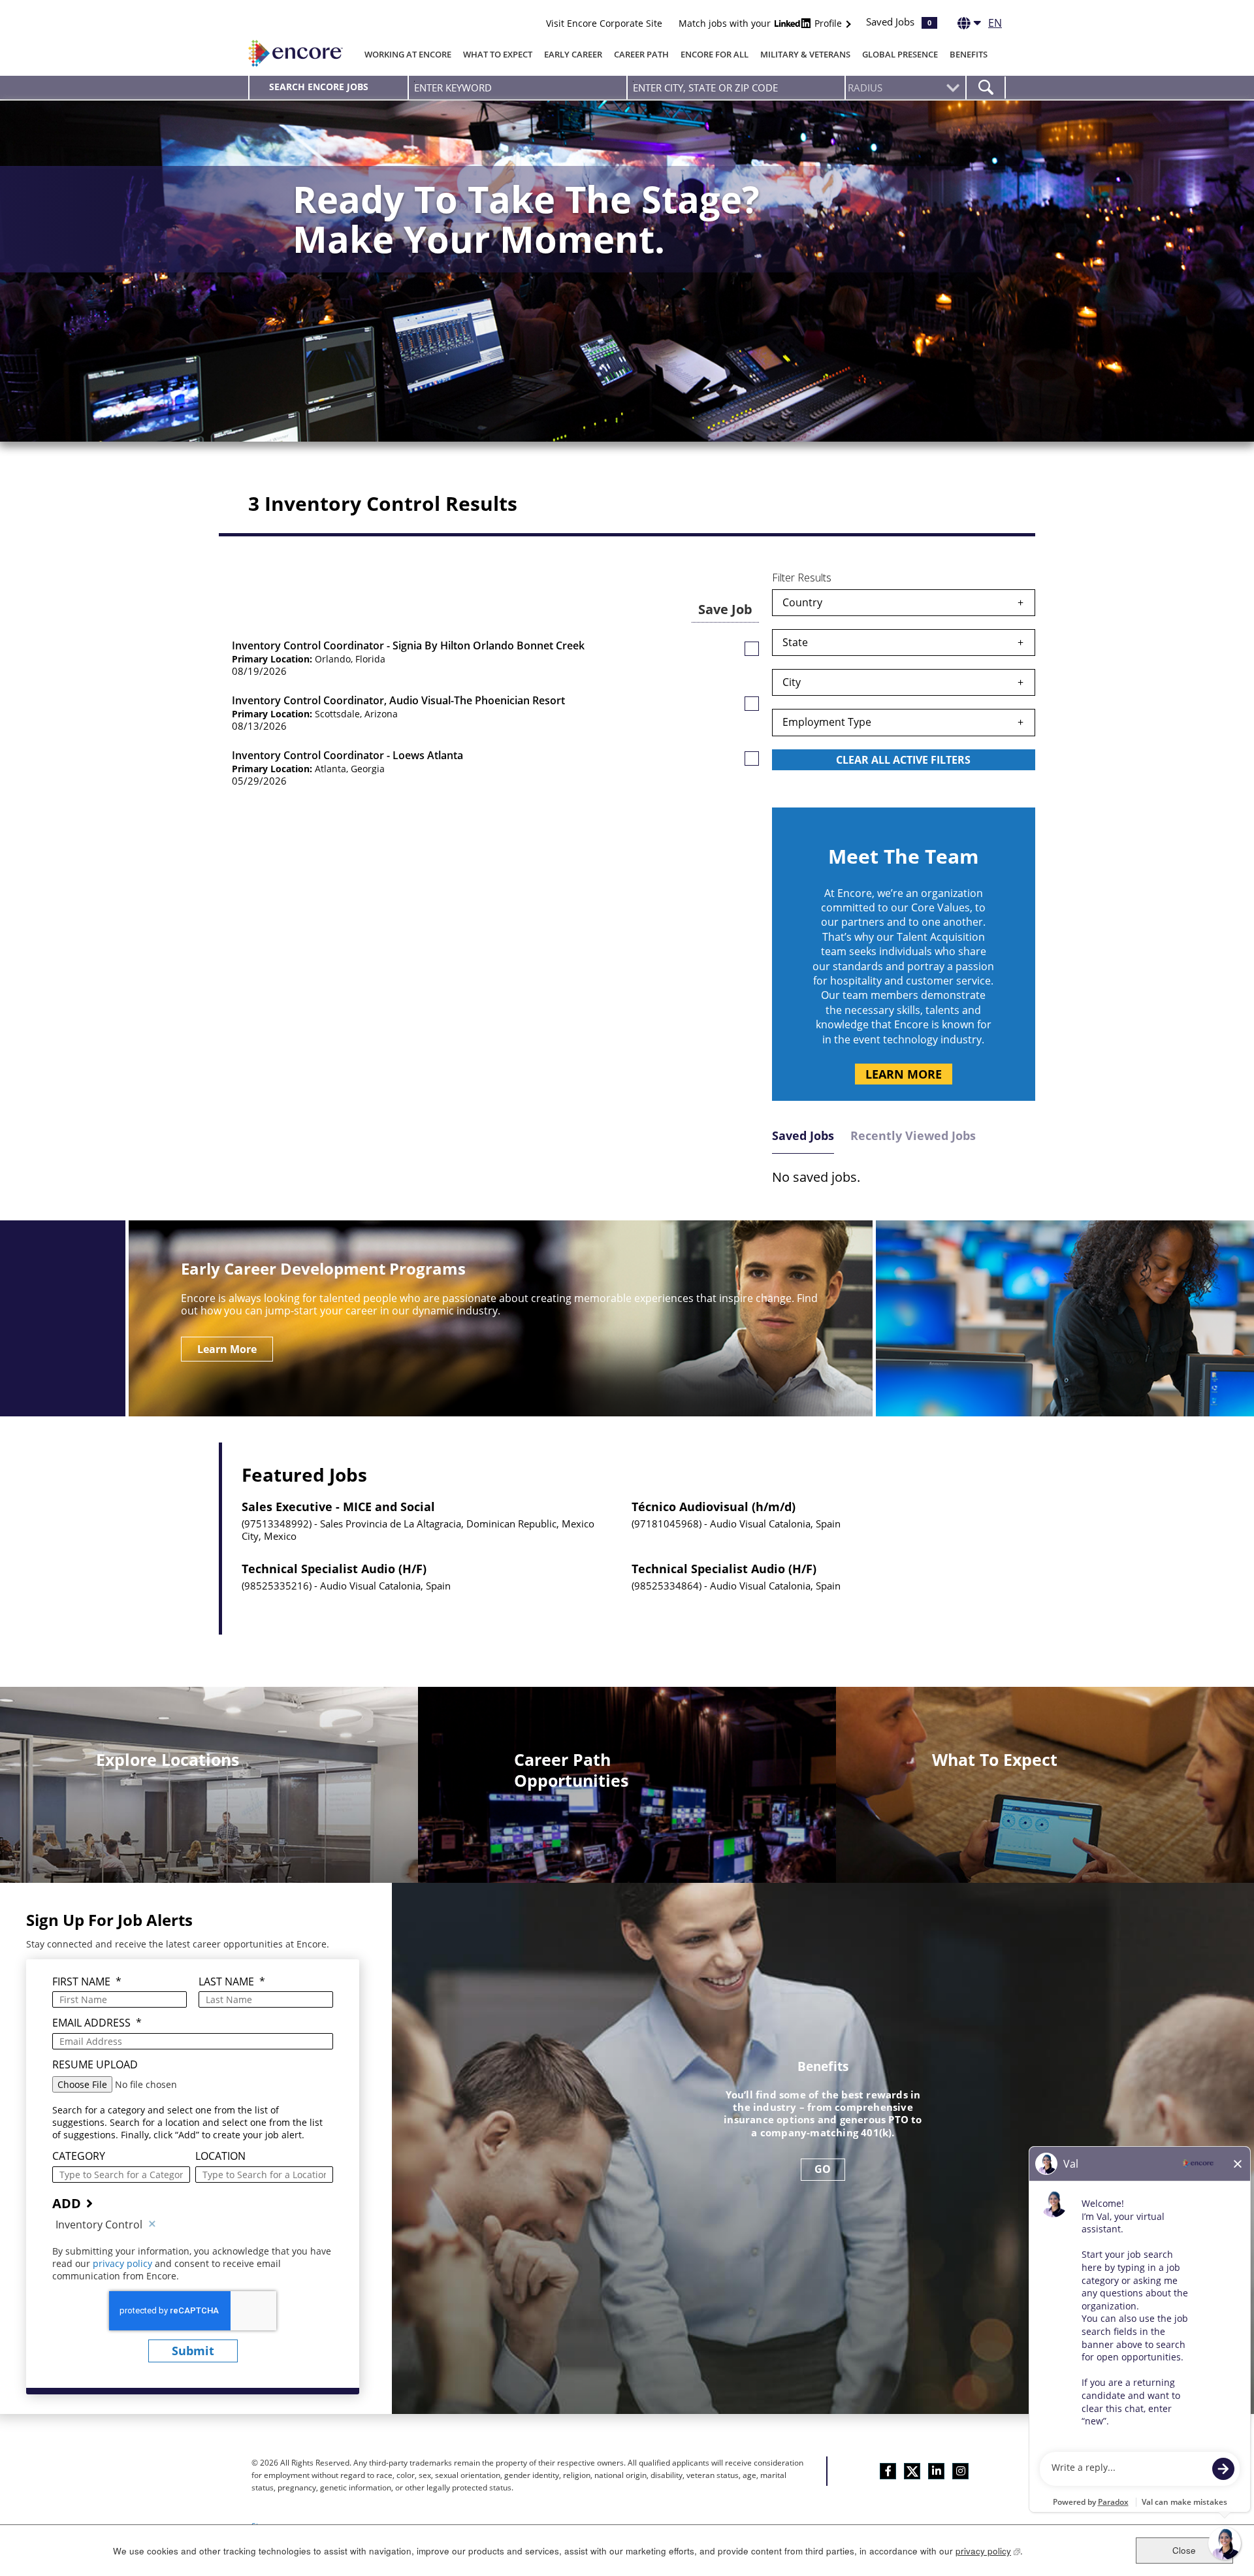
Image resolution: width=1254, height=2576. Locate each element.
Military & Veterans (805, 54)
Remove (152, 2225)
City (792, 682)
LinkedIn (936, 2471)
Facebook (888, 2471)
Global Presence (900, 54)
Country (802, 602)
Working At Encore (408, 54)
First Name (87, 1982)
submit (193, 2351)
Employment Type (827, 722)
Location (220, 2156)
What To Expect (498, 54)
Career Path (641, 54)
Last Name (232, 1982)
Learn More (904, 1074)
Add (67, 2203)
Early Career (573, 54)
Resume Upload (95, 2065)
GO (823, 2169)
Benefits (969, 54)
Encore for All (715, 54)
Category (79, 2156)
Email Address (97, 2023)
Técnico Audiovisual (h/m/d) (714, 1507)
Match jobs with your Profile (762, 23)
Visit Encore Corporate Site (604, 23)
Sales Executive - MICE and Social (338, 1507)
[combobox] (736, 88)
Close (1184, 2550)
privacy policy (124, 2263)
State (795, 642)
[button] (752, 649)
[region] (904, 681)
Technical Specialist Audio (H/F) (334, 1569)
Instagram (960, 2471)
